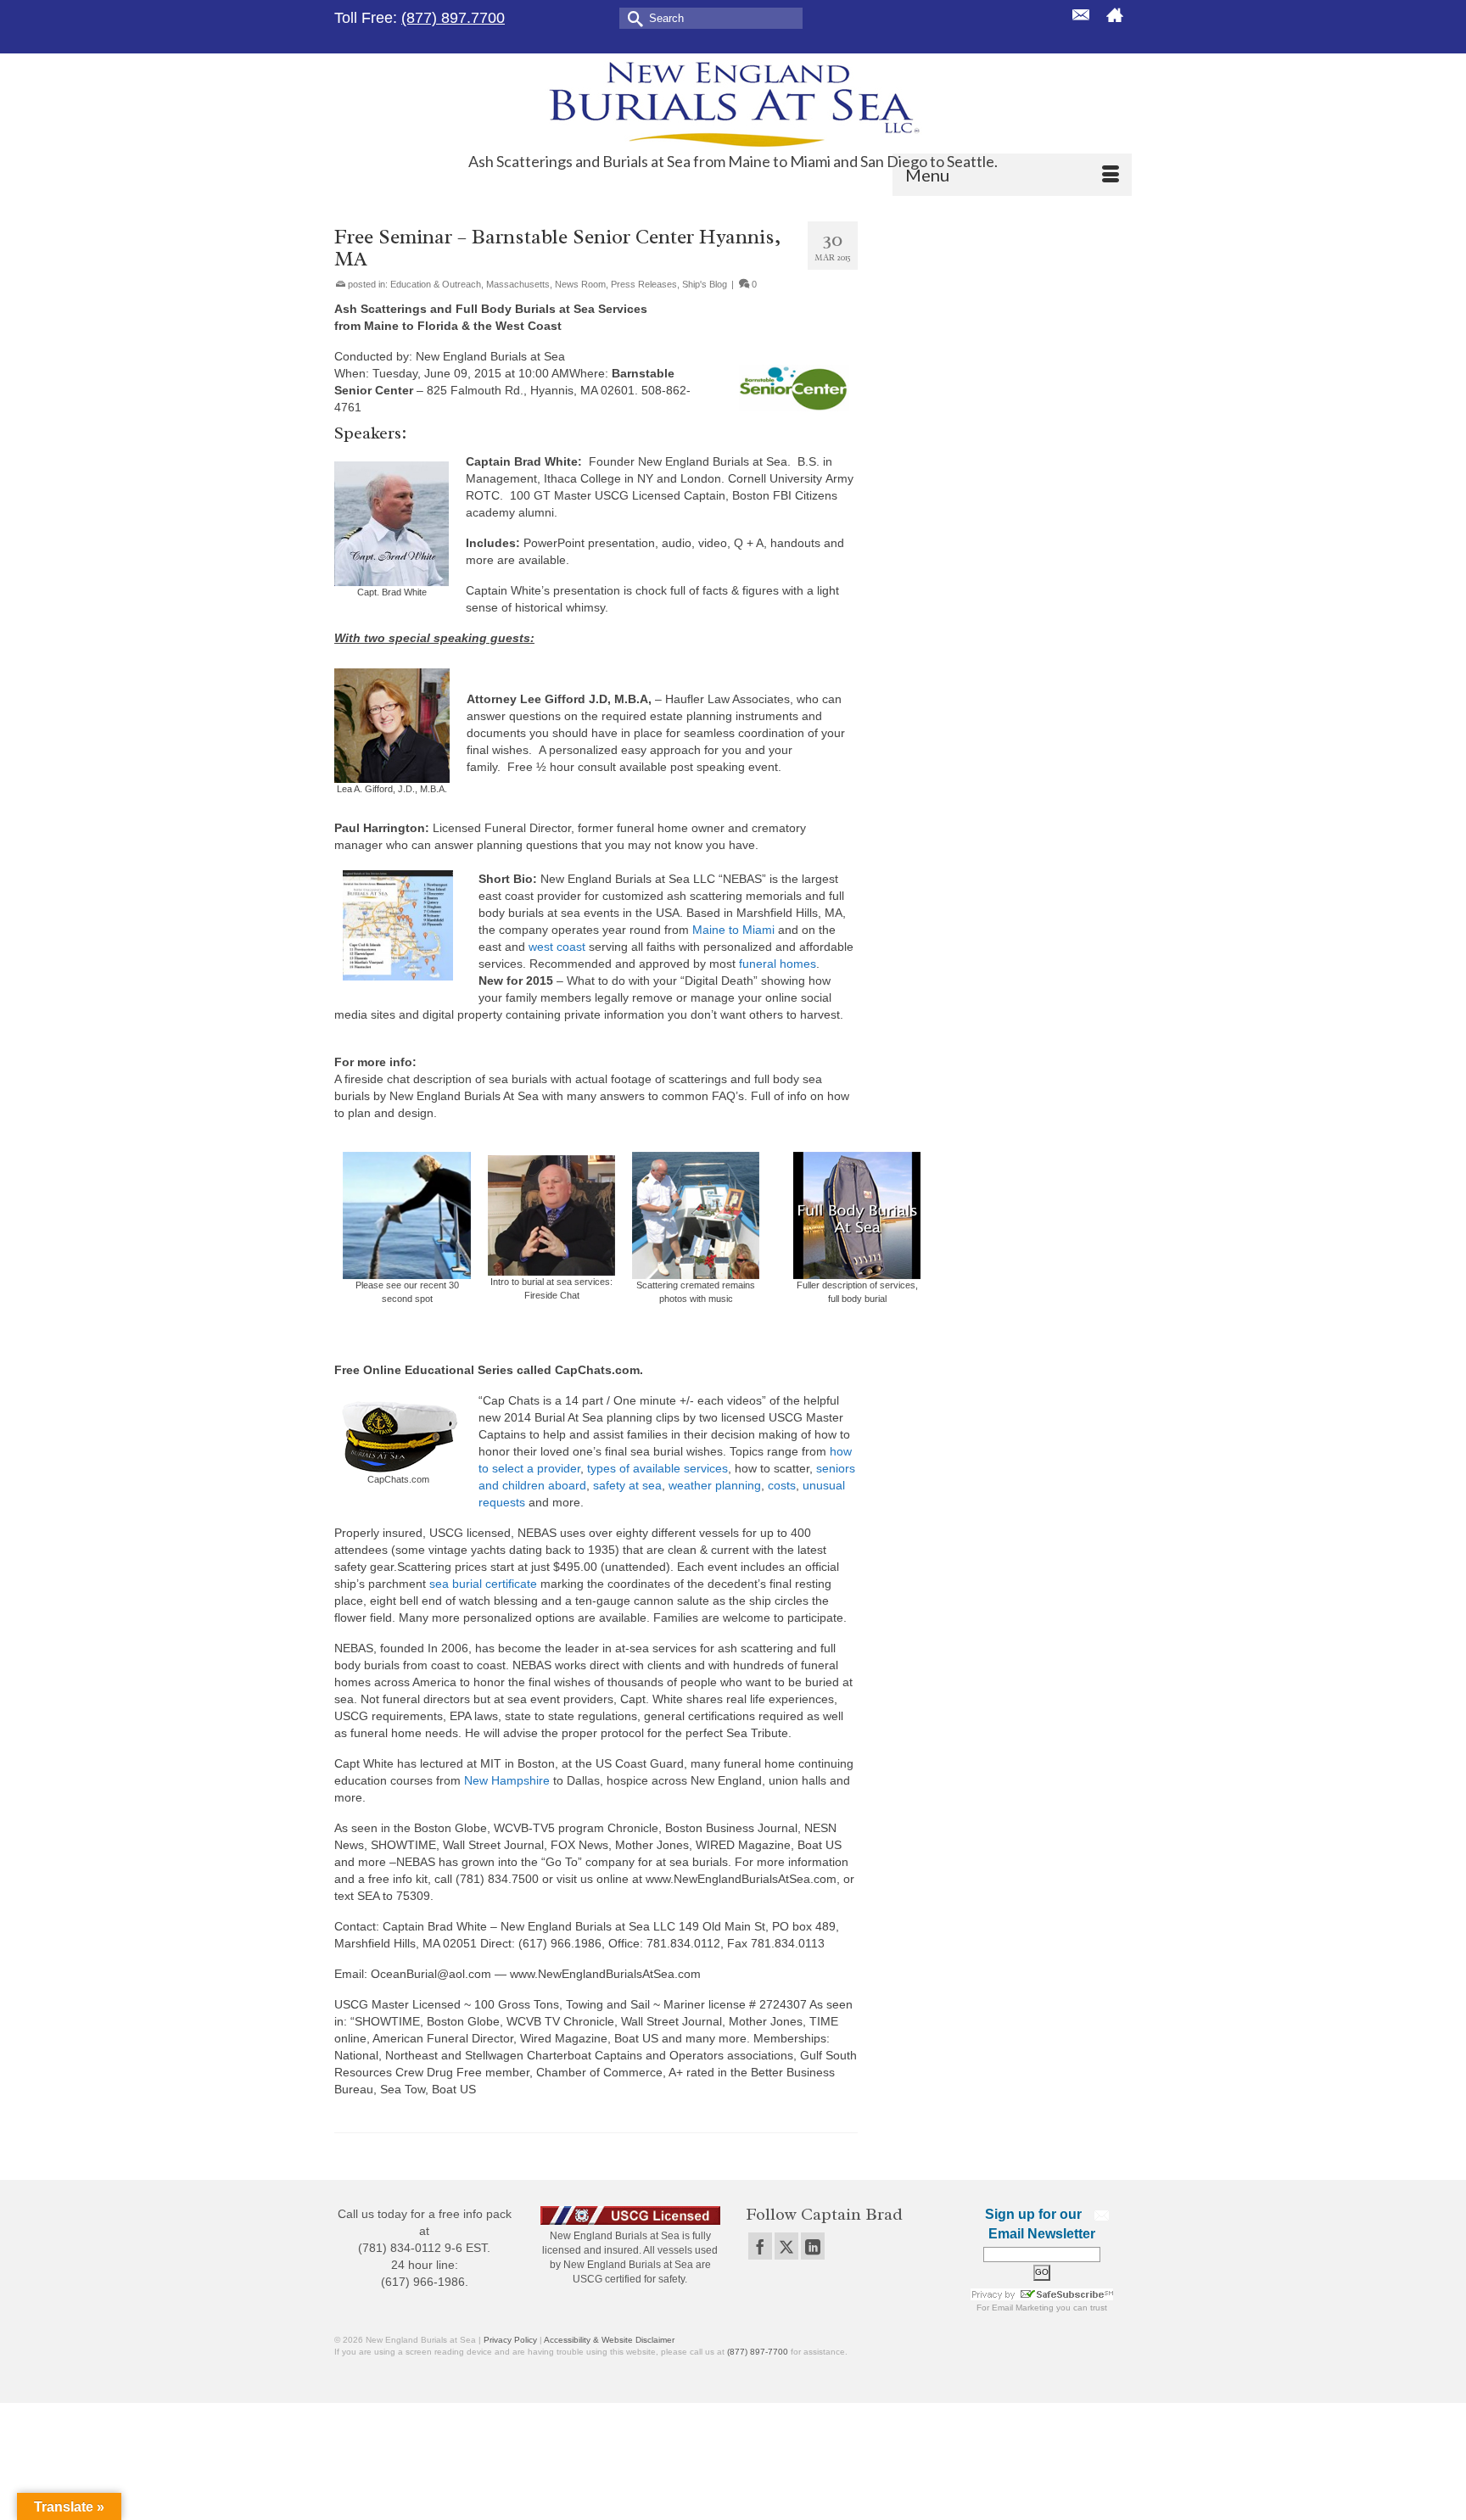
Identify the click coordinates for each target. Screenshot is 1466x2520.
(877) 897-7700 (758, 2352)
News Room (580, 284)
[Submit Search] (632, 17)
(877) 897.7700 (453, 18)
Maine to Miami (733, 930)
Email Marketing (1023, 2308)
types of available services (657, 1468)
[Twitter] (786, 2246)
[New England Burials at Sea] (733, 103)
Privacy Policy (510, 2340)
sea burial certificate (483, 1584)
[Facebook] (760, 2246)
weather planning (715, 1485)
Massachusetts (518, 284)
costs (782, 1485)
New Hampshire (507, 1780)
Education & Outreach (436, 284)
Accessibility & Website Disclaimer (609, 2340)
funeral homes (778, 964)
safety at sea (627, 1485)
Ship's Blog (705, 284)
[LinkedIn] (813, 2246)
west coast (557, 947)
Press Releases (644, 284)
